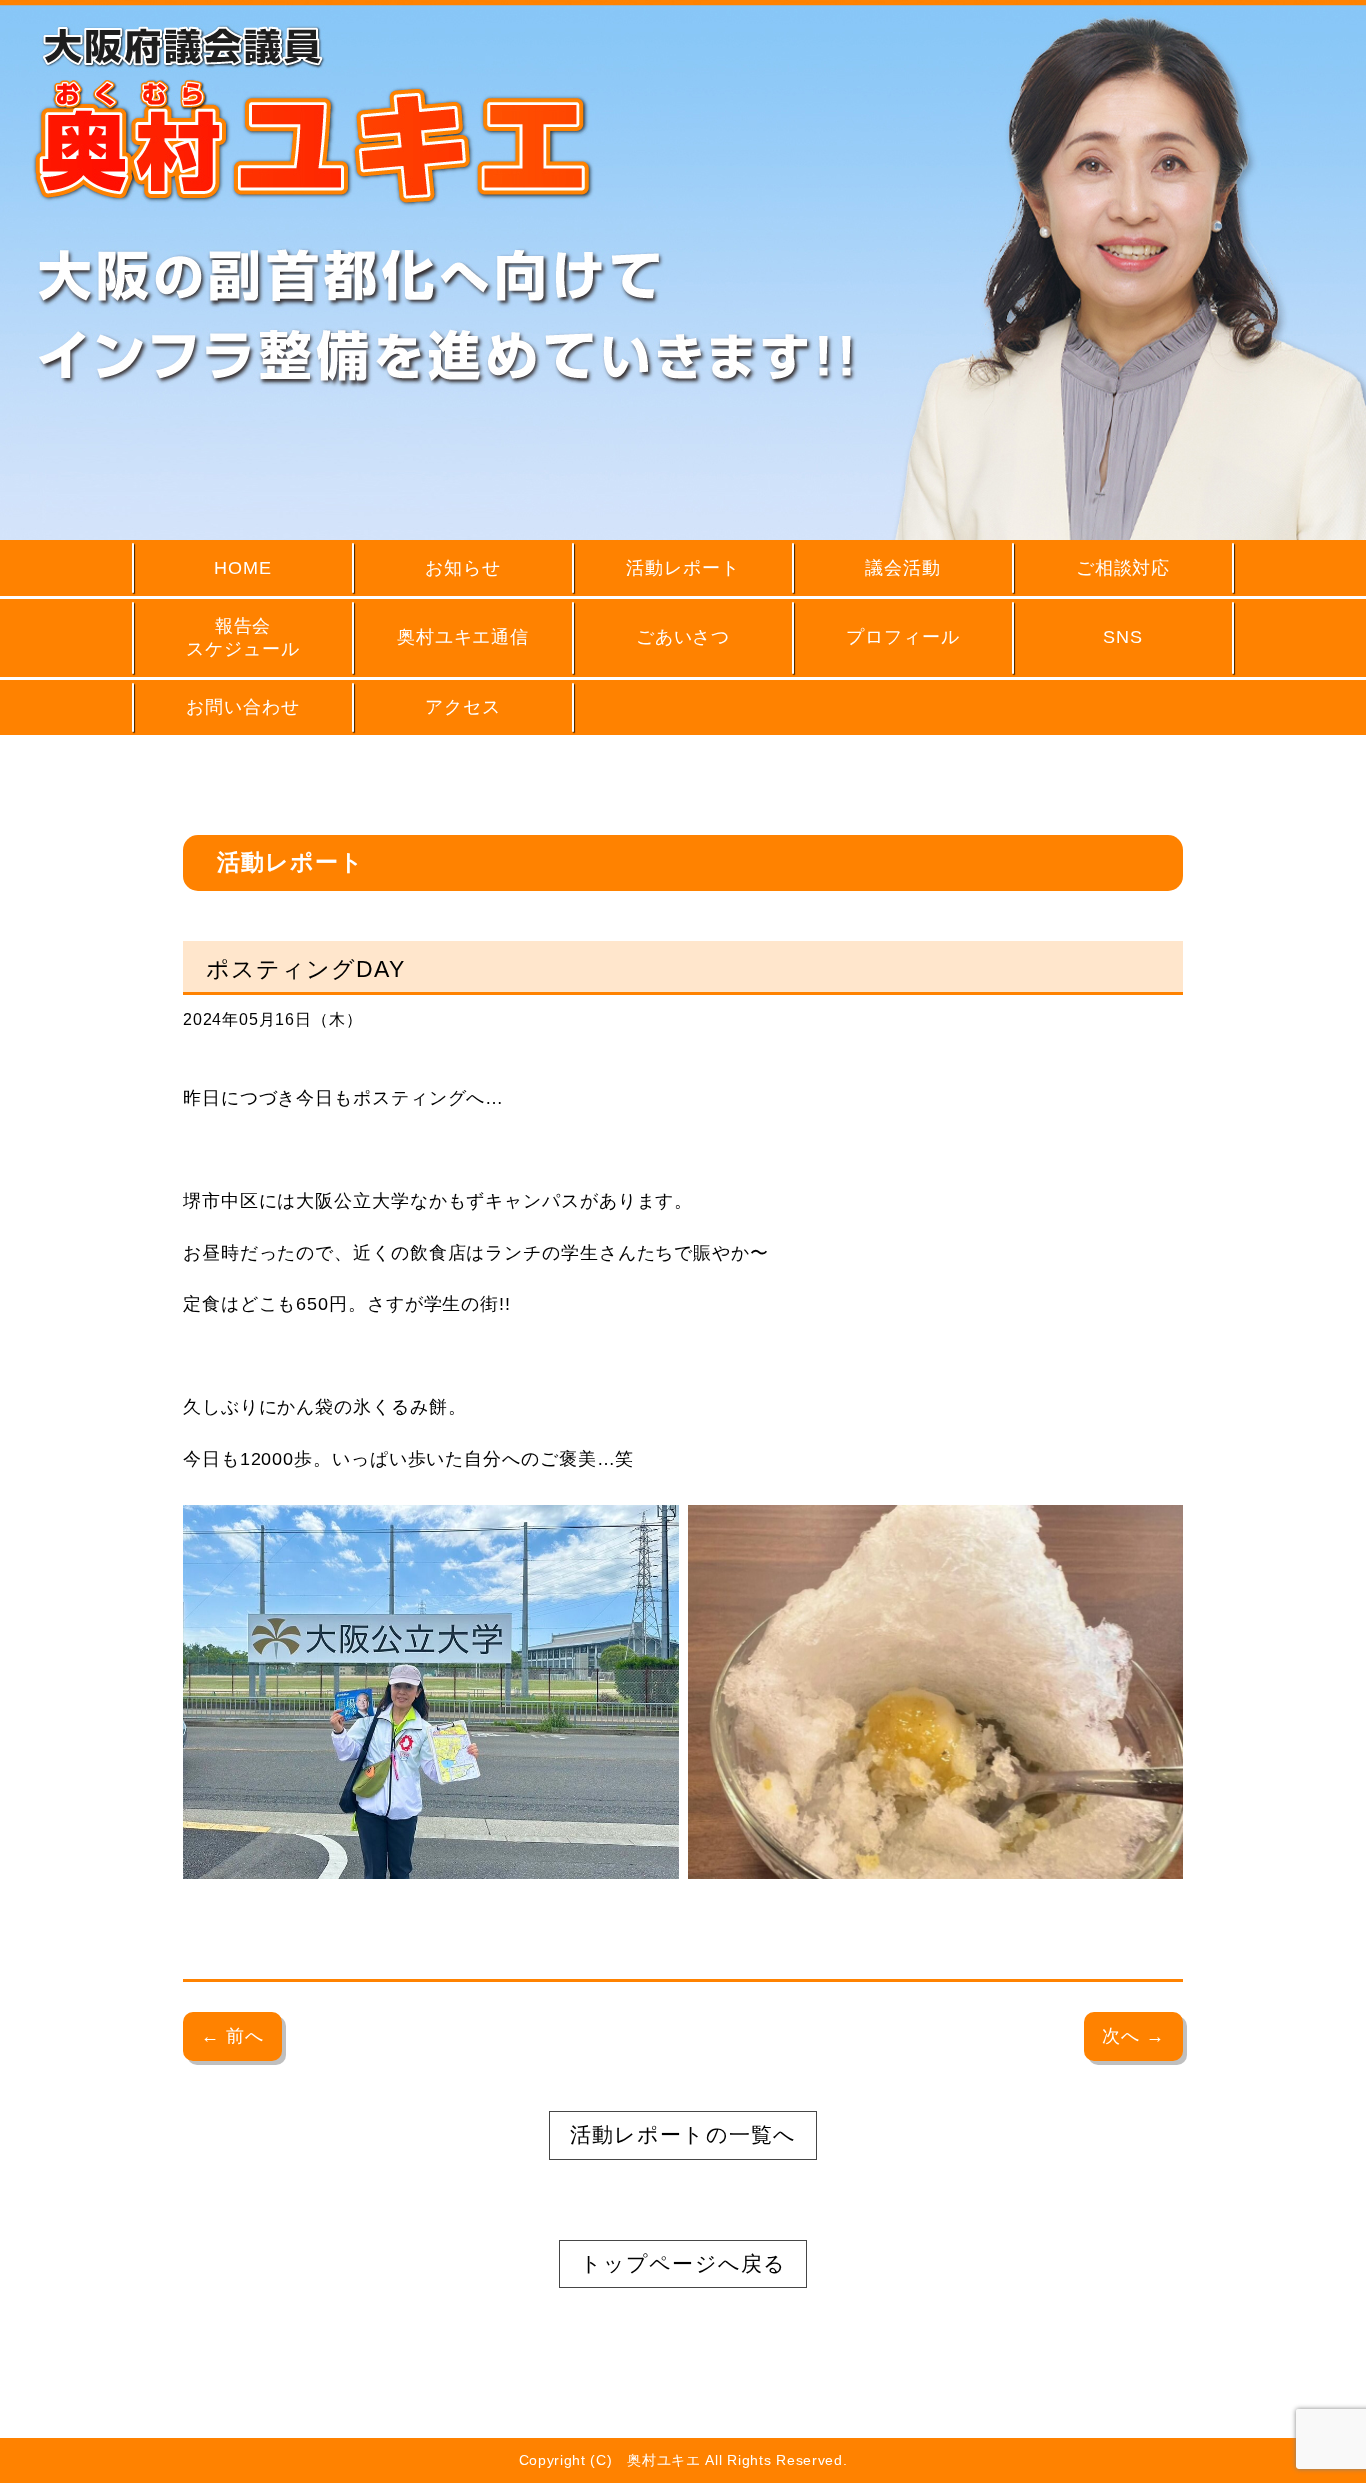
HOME (243, 568)
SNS (1123, 637)
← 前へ (232, 2036)
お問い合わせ (242, 707)
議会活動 (903, 568)
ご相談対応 (1123, 568)
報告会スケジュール (242, 637)
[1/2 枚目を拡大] (653, 1531)
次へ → (1133, 2036)
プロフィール (902, 637)
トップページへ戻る (682, 2263)
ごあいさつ (683, 637)
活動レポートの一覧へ (682, 2134)
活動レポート (682, 568)
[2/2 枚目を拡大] (1157, 1531)
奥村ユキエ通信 (463, 637)
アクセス (463, 707)
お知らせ (463, 568)
